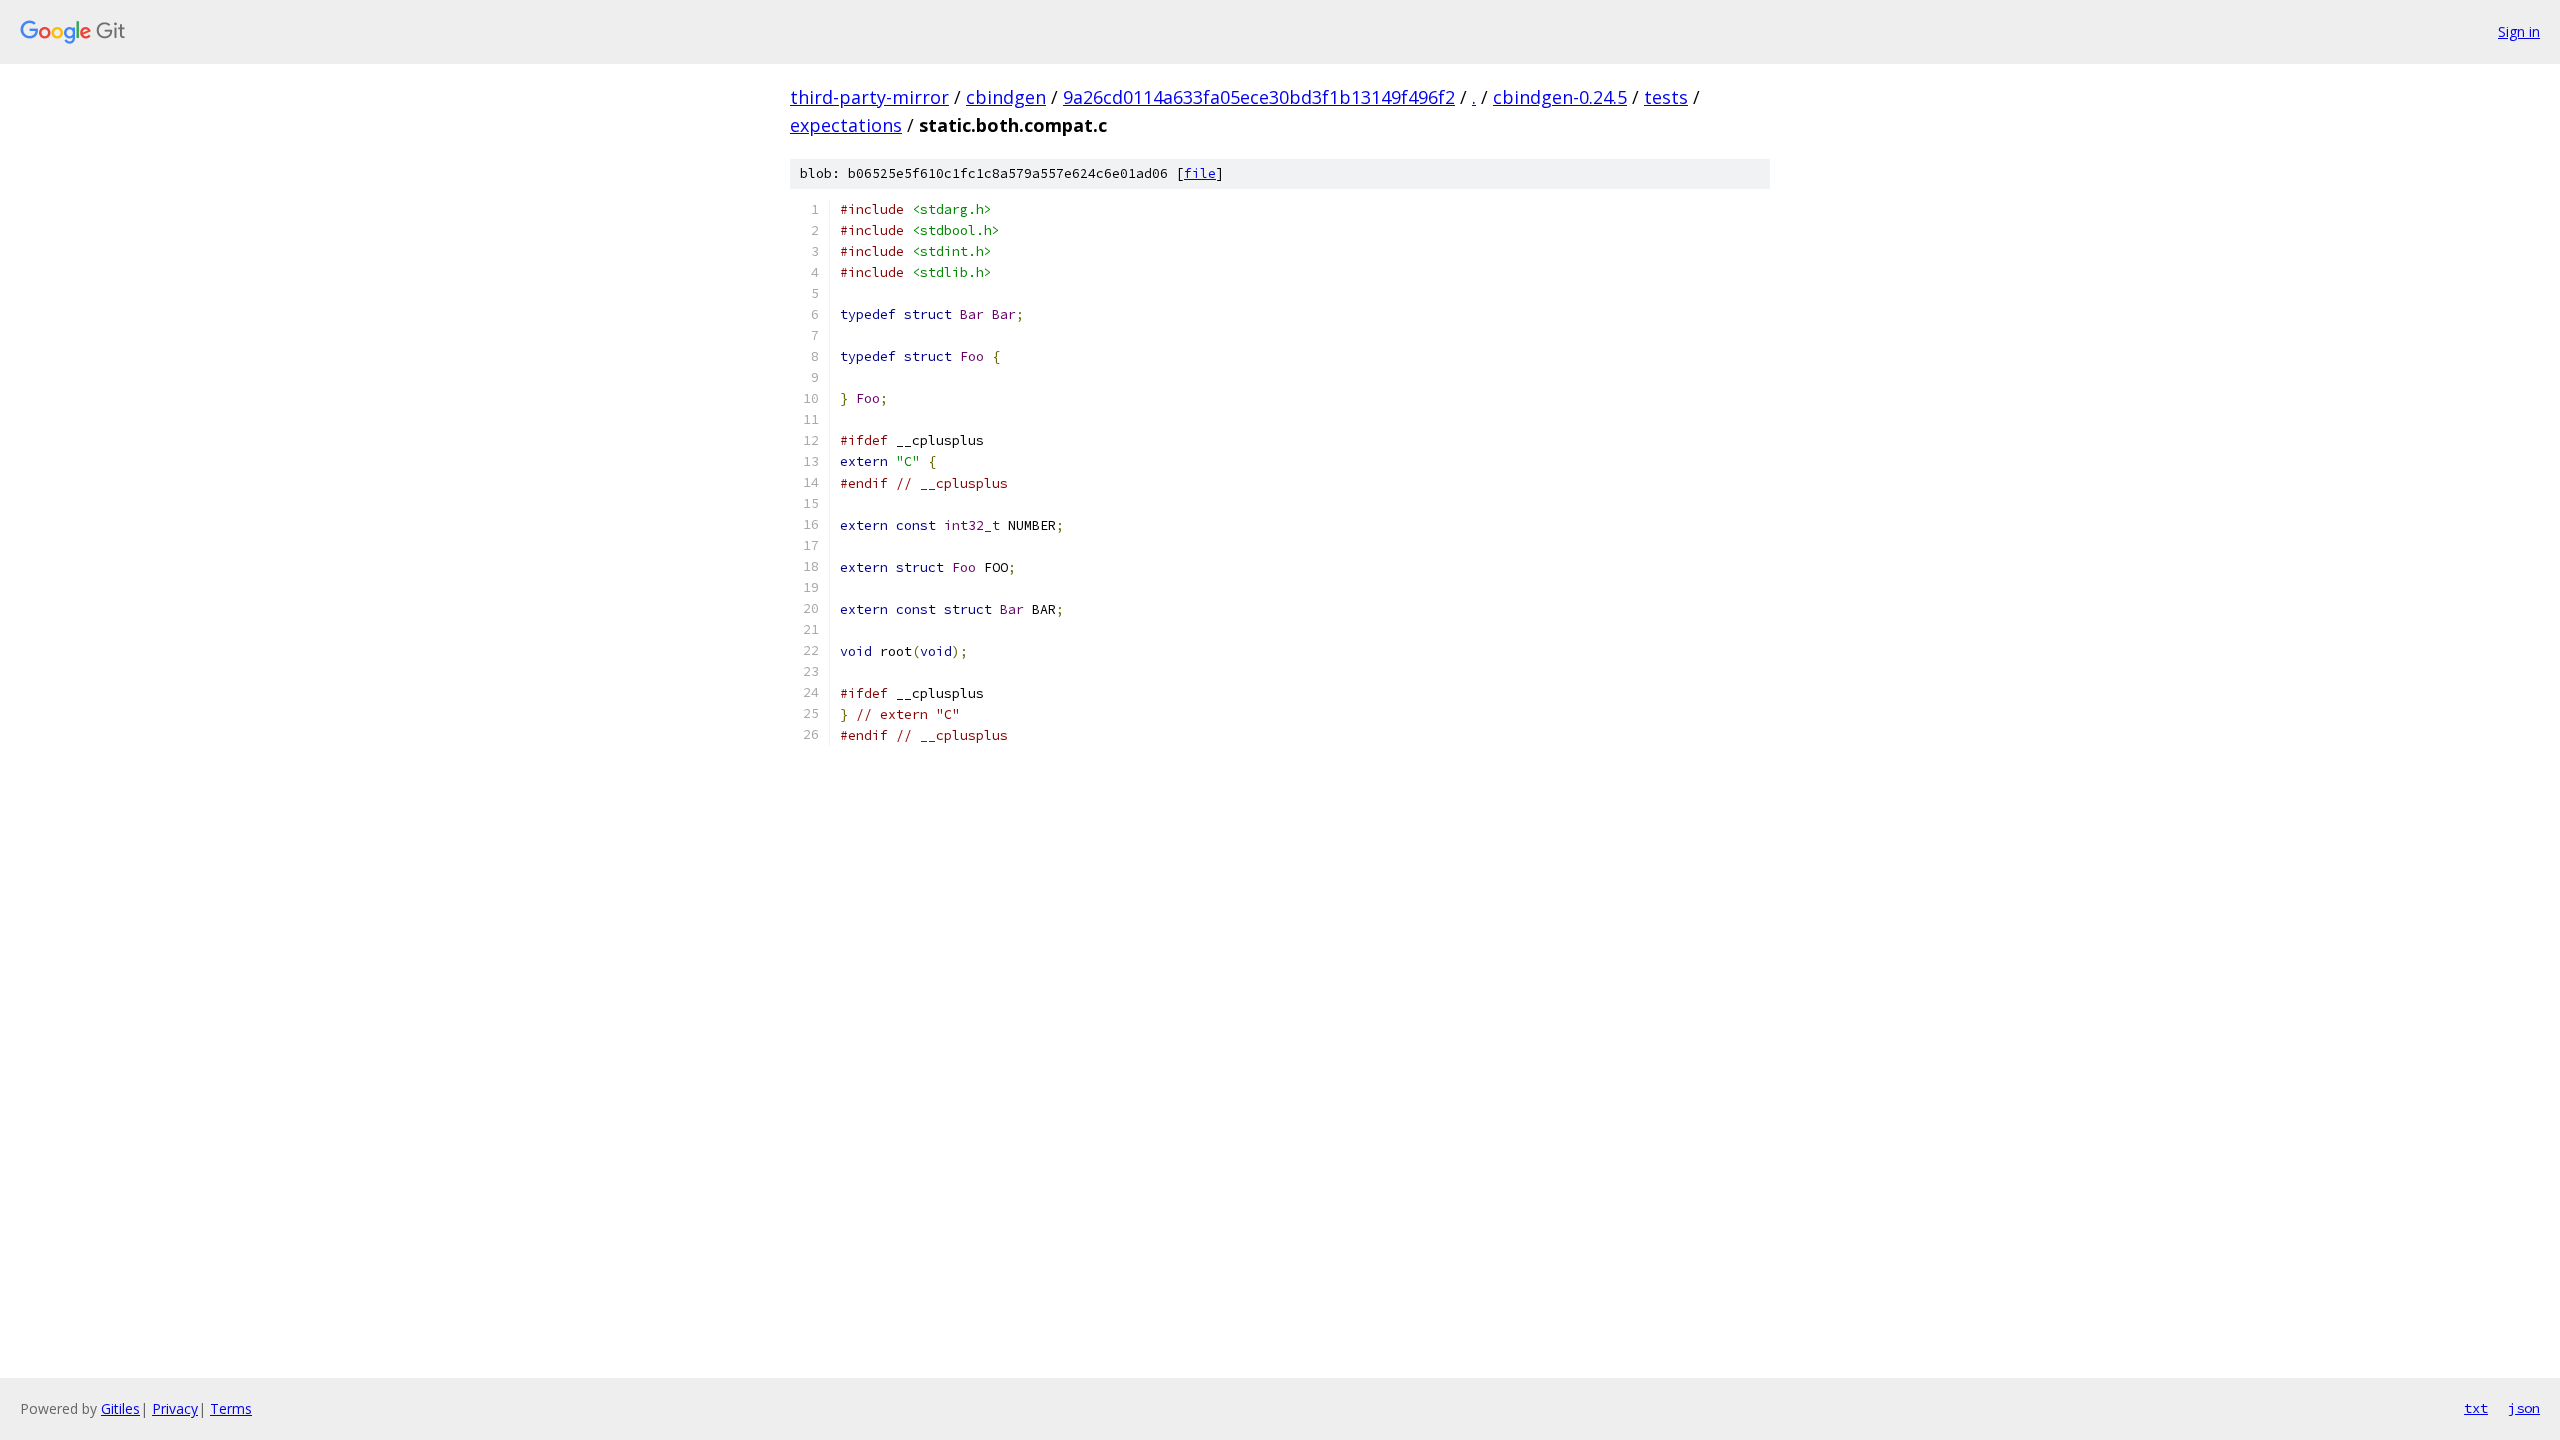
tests (1666, 97)
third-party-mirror (869, 97)
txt (2476, 1408)
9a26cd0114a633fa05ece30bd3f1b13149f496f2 (1259, 97)
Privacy (175, 1408)
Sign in (2519, 31)
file (1200, 173)
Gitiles (120, 1408)
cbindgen (1006, 97)
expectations (846, 125)
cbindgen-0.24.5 (1560, 97)
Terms (231, 1408)
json (2524, 1408)
